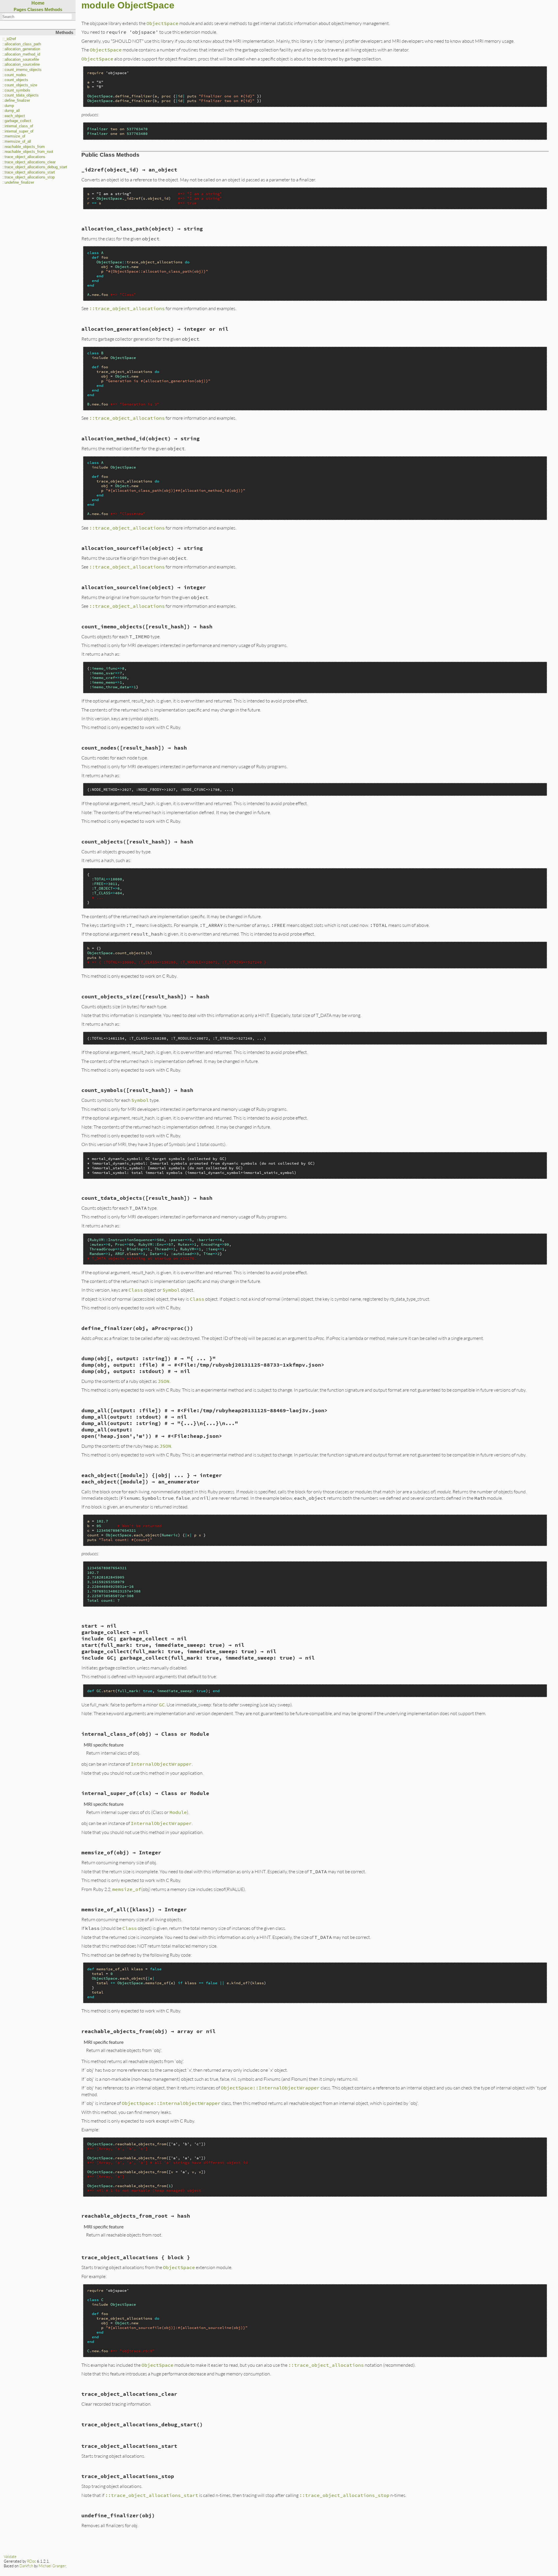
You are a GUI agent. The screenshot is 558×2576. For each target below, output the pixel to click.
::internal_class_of (18, 126)
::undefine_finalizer (18, 183)
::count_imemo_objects (22, 70)
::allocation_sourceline (21, 65)
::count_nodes (14, 75)
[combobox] (37, 17)
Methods (53, 9)
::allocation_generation (21, 49)
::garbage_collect (17, 121)
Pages (20, 9)
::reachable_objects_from (24, 147)
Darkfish (26, 2566)
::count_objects (15, 80)
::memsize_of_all (17, 142)
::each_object (14, 116)
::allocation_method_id (21, 54)
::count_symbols (16, 90)
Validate (10, 2557)
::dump (8, 106)
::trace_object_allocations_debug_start (35, 167)
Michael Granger (52, 2566)
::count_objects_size (20, 85)
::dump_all (11, 111)
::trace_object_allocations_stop (28, 177)
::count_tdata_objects (20, 95)
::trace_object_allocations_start (29, 172)
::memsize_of (14, 136)
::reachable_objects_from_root (28, 152)
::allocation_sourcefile (21, 60)
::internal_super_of (18, 131)
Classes (35, 9)
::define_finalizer (16, 101)
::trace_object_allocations (24, 157)
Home (38, 3)
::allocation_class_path (22, 44)
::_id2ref (9, 39)
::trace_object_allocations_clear (29, 162)
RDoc (32, 2561)
